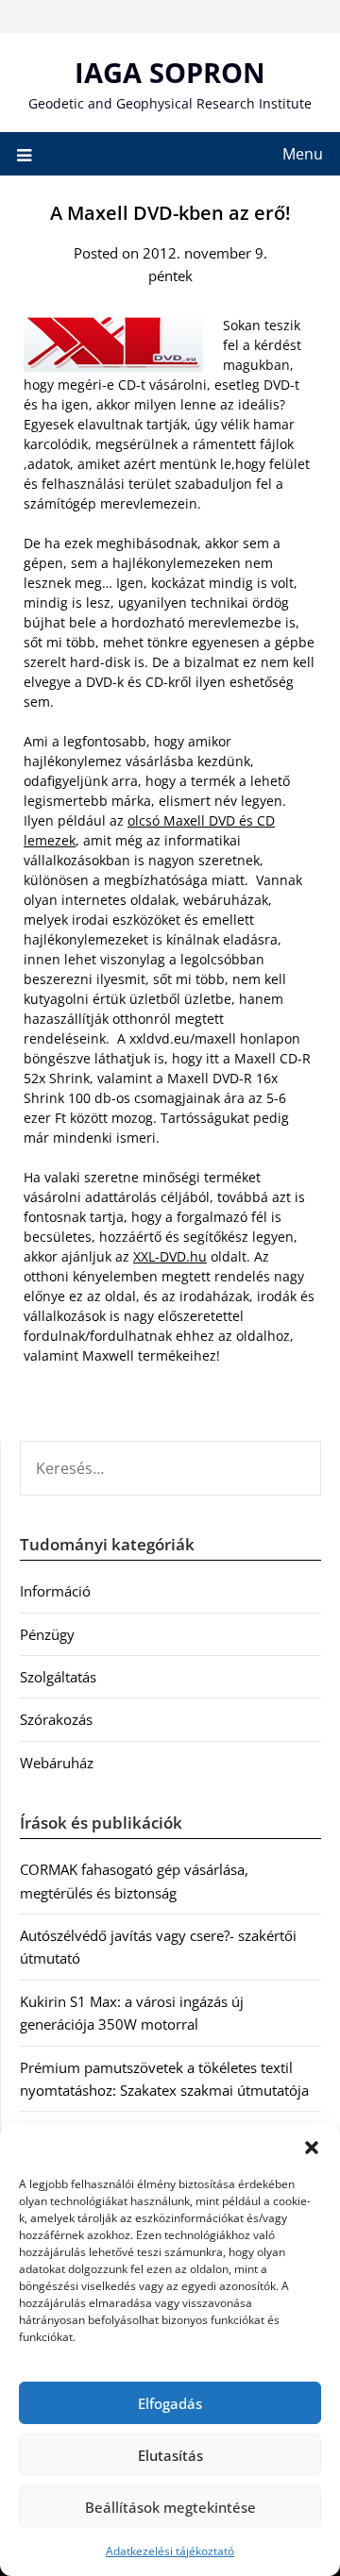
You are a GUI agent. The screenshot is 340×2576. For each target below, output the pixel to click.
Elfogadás (170, 2403)
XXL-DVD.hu (170, 1256)
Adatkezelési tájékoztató (170, 2551)
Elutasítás (170, 2455)
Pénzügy (47, 1634)
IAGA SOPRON (170, 72)
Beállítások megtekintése (170, 2507)
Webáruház (57, 1763)
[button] (312, 2148)
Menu (303, 154)
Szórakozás (56, 1719)
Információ (55, 1591)
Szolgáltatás (58, 1677)
